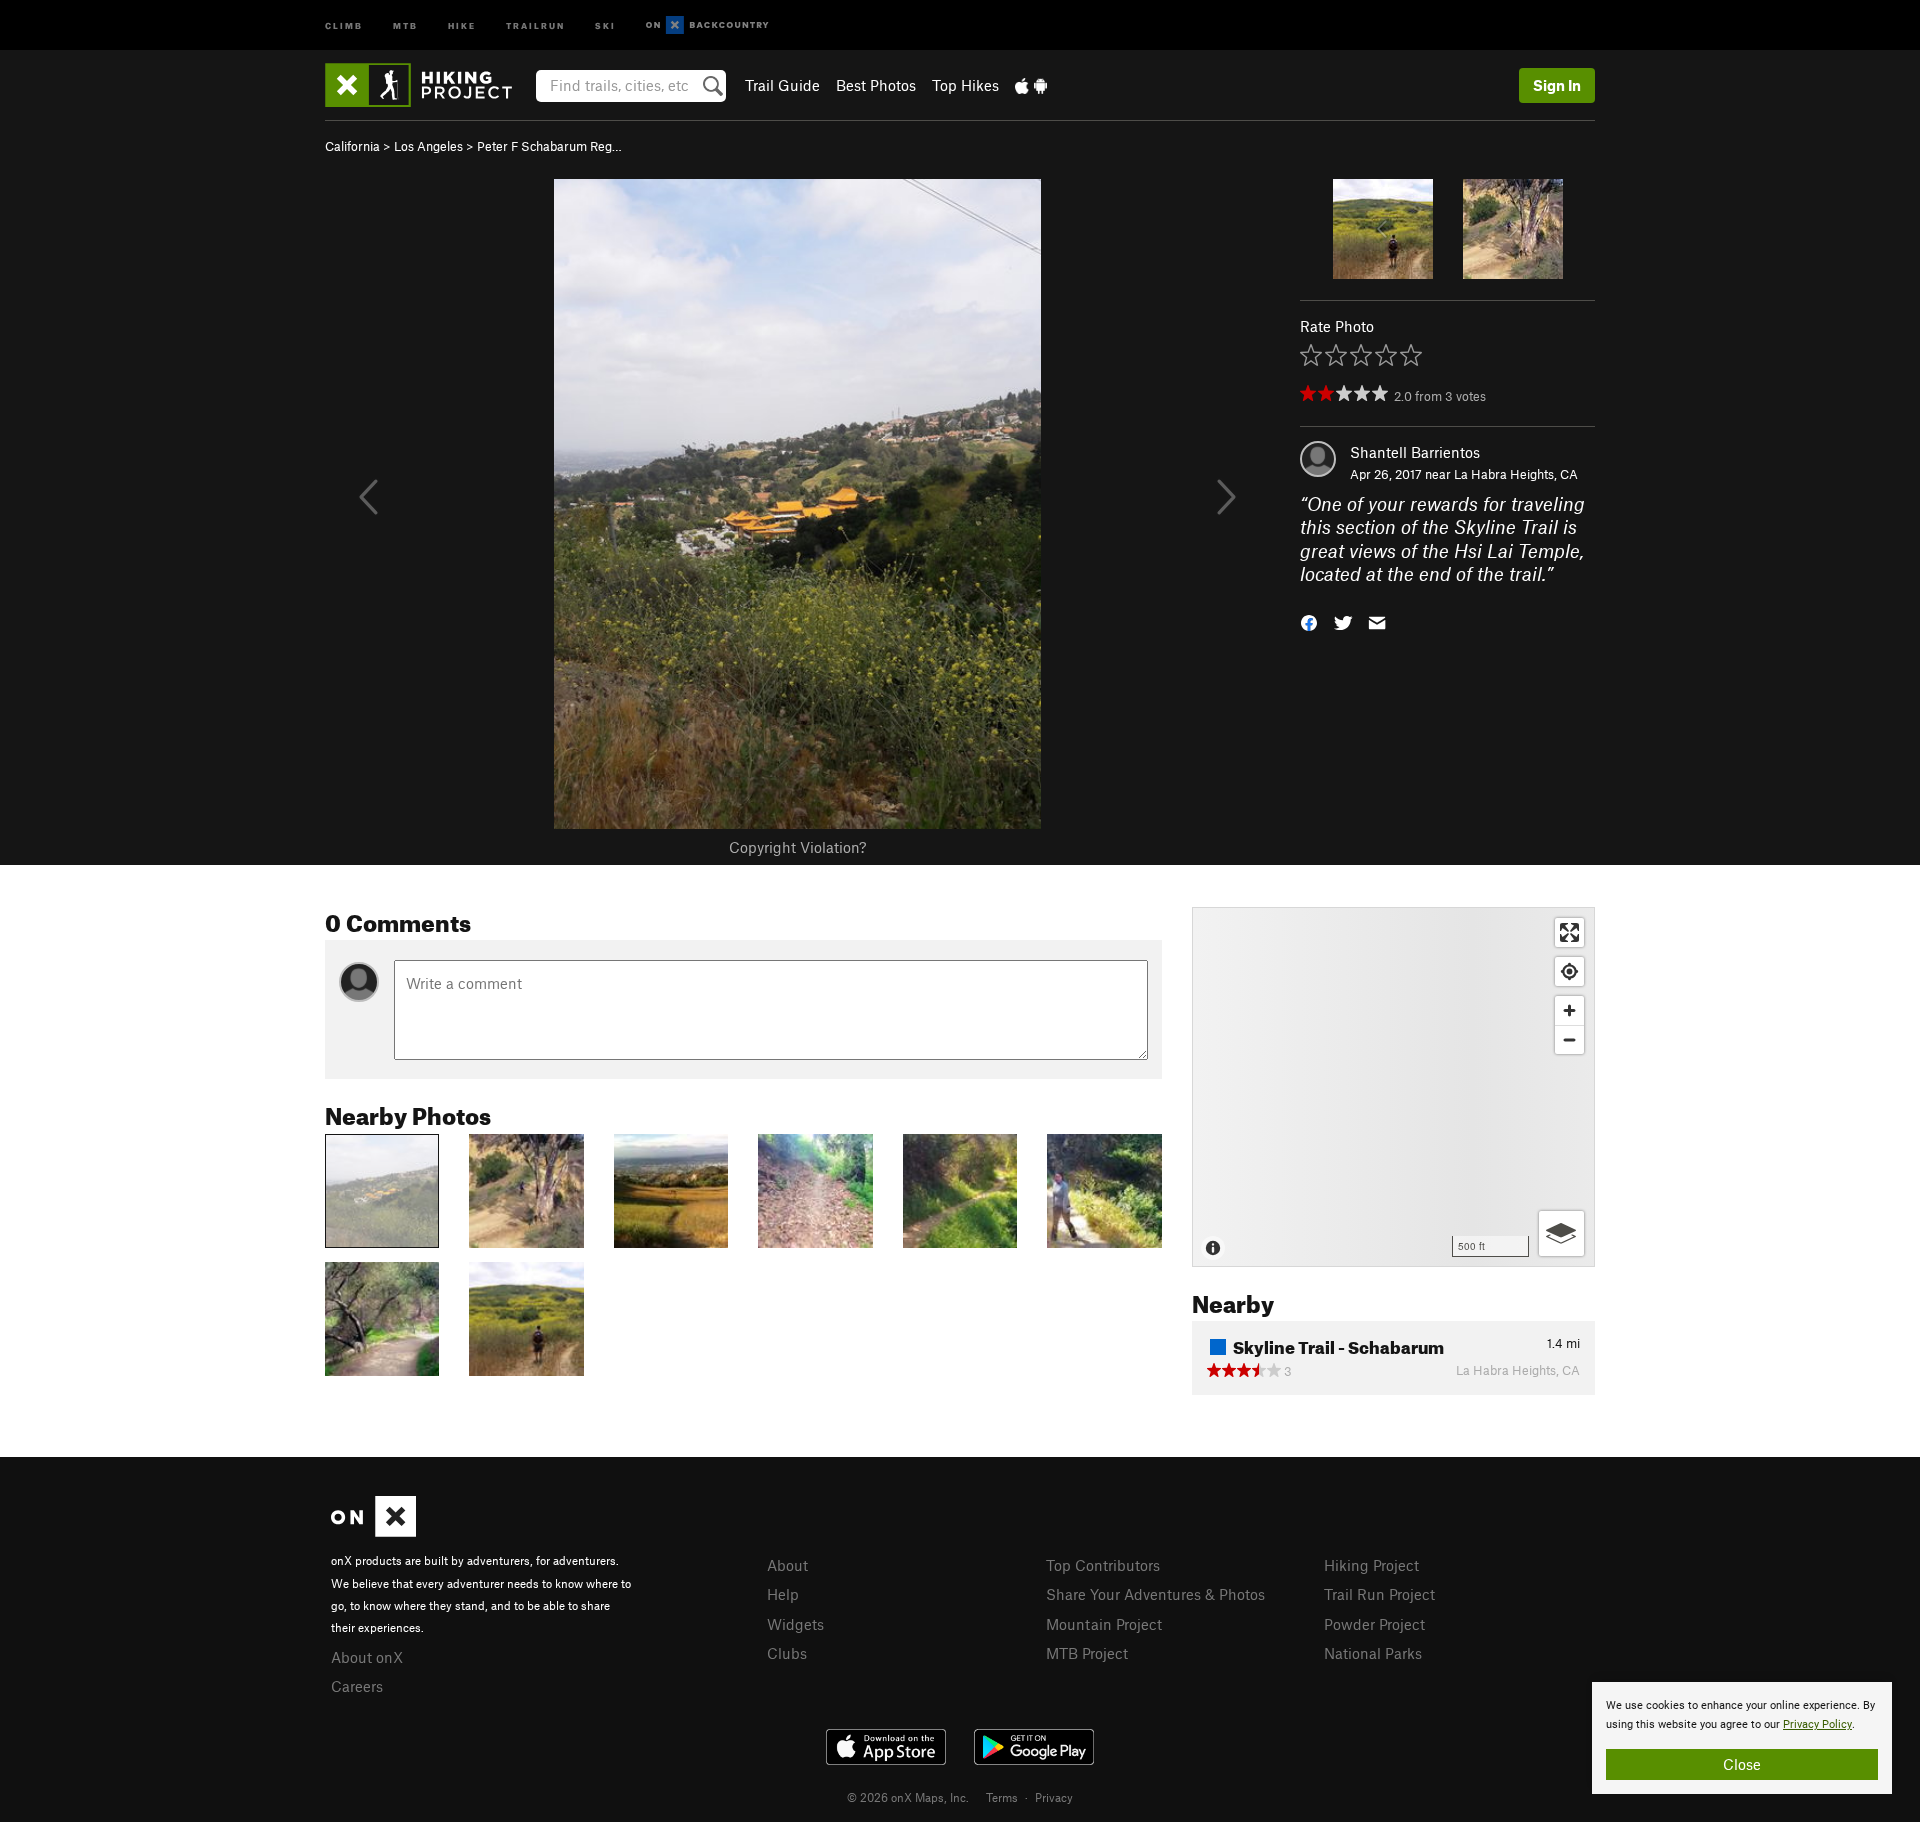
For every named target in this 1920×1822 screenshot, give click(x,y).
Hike (462, 24)
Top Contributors (1103, 1565)
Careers (357, 1686)
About (787, 1565)
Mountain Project (1104, 1624)
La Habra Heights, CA (1516, 474)
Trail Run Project (1379, 1594)
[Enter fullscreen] (1569, 932)
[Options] (1561, 1233)
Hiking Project (1371, 1565)
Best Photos (876, 85)
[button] (1309, 620)
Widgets (795, 1624)
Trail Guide (782, 85)
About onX (367, 1657)
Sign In (1557, 85)
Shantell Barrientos (1415, 452)
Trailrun (535, 24)
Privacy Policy (1817, 1724)
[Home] (428, 85)
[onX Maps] (373, 1531)
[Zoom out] (1569, 1039)
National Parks (1373, 1653)
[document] (1742, 1738)
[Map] (1393, 1087)
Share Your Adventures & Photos (1155, 1594)
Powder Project (1374, 1624)
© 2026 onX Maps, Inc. (908, 1797)
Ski (605, 24)
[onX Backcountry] (707, 25)
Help (783, 1594)
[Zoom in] (1569, 1010)
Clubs (787, 1653)
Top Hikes (965, 85)
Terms (1002, 1797)
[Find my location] (1569, 971)
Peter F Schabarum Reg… (549, 146)
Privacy (1054, 1797)
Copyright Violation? (797, 847)
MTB (405, 24)
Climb (344, 24)
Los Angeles (428, 146)
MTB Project (1087, 1653)
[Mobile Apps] (1031, 85)
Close (1742, 1764)
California (352, 146)
